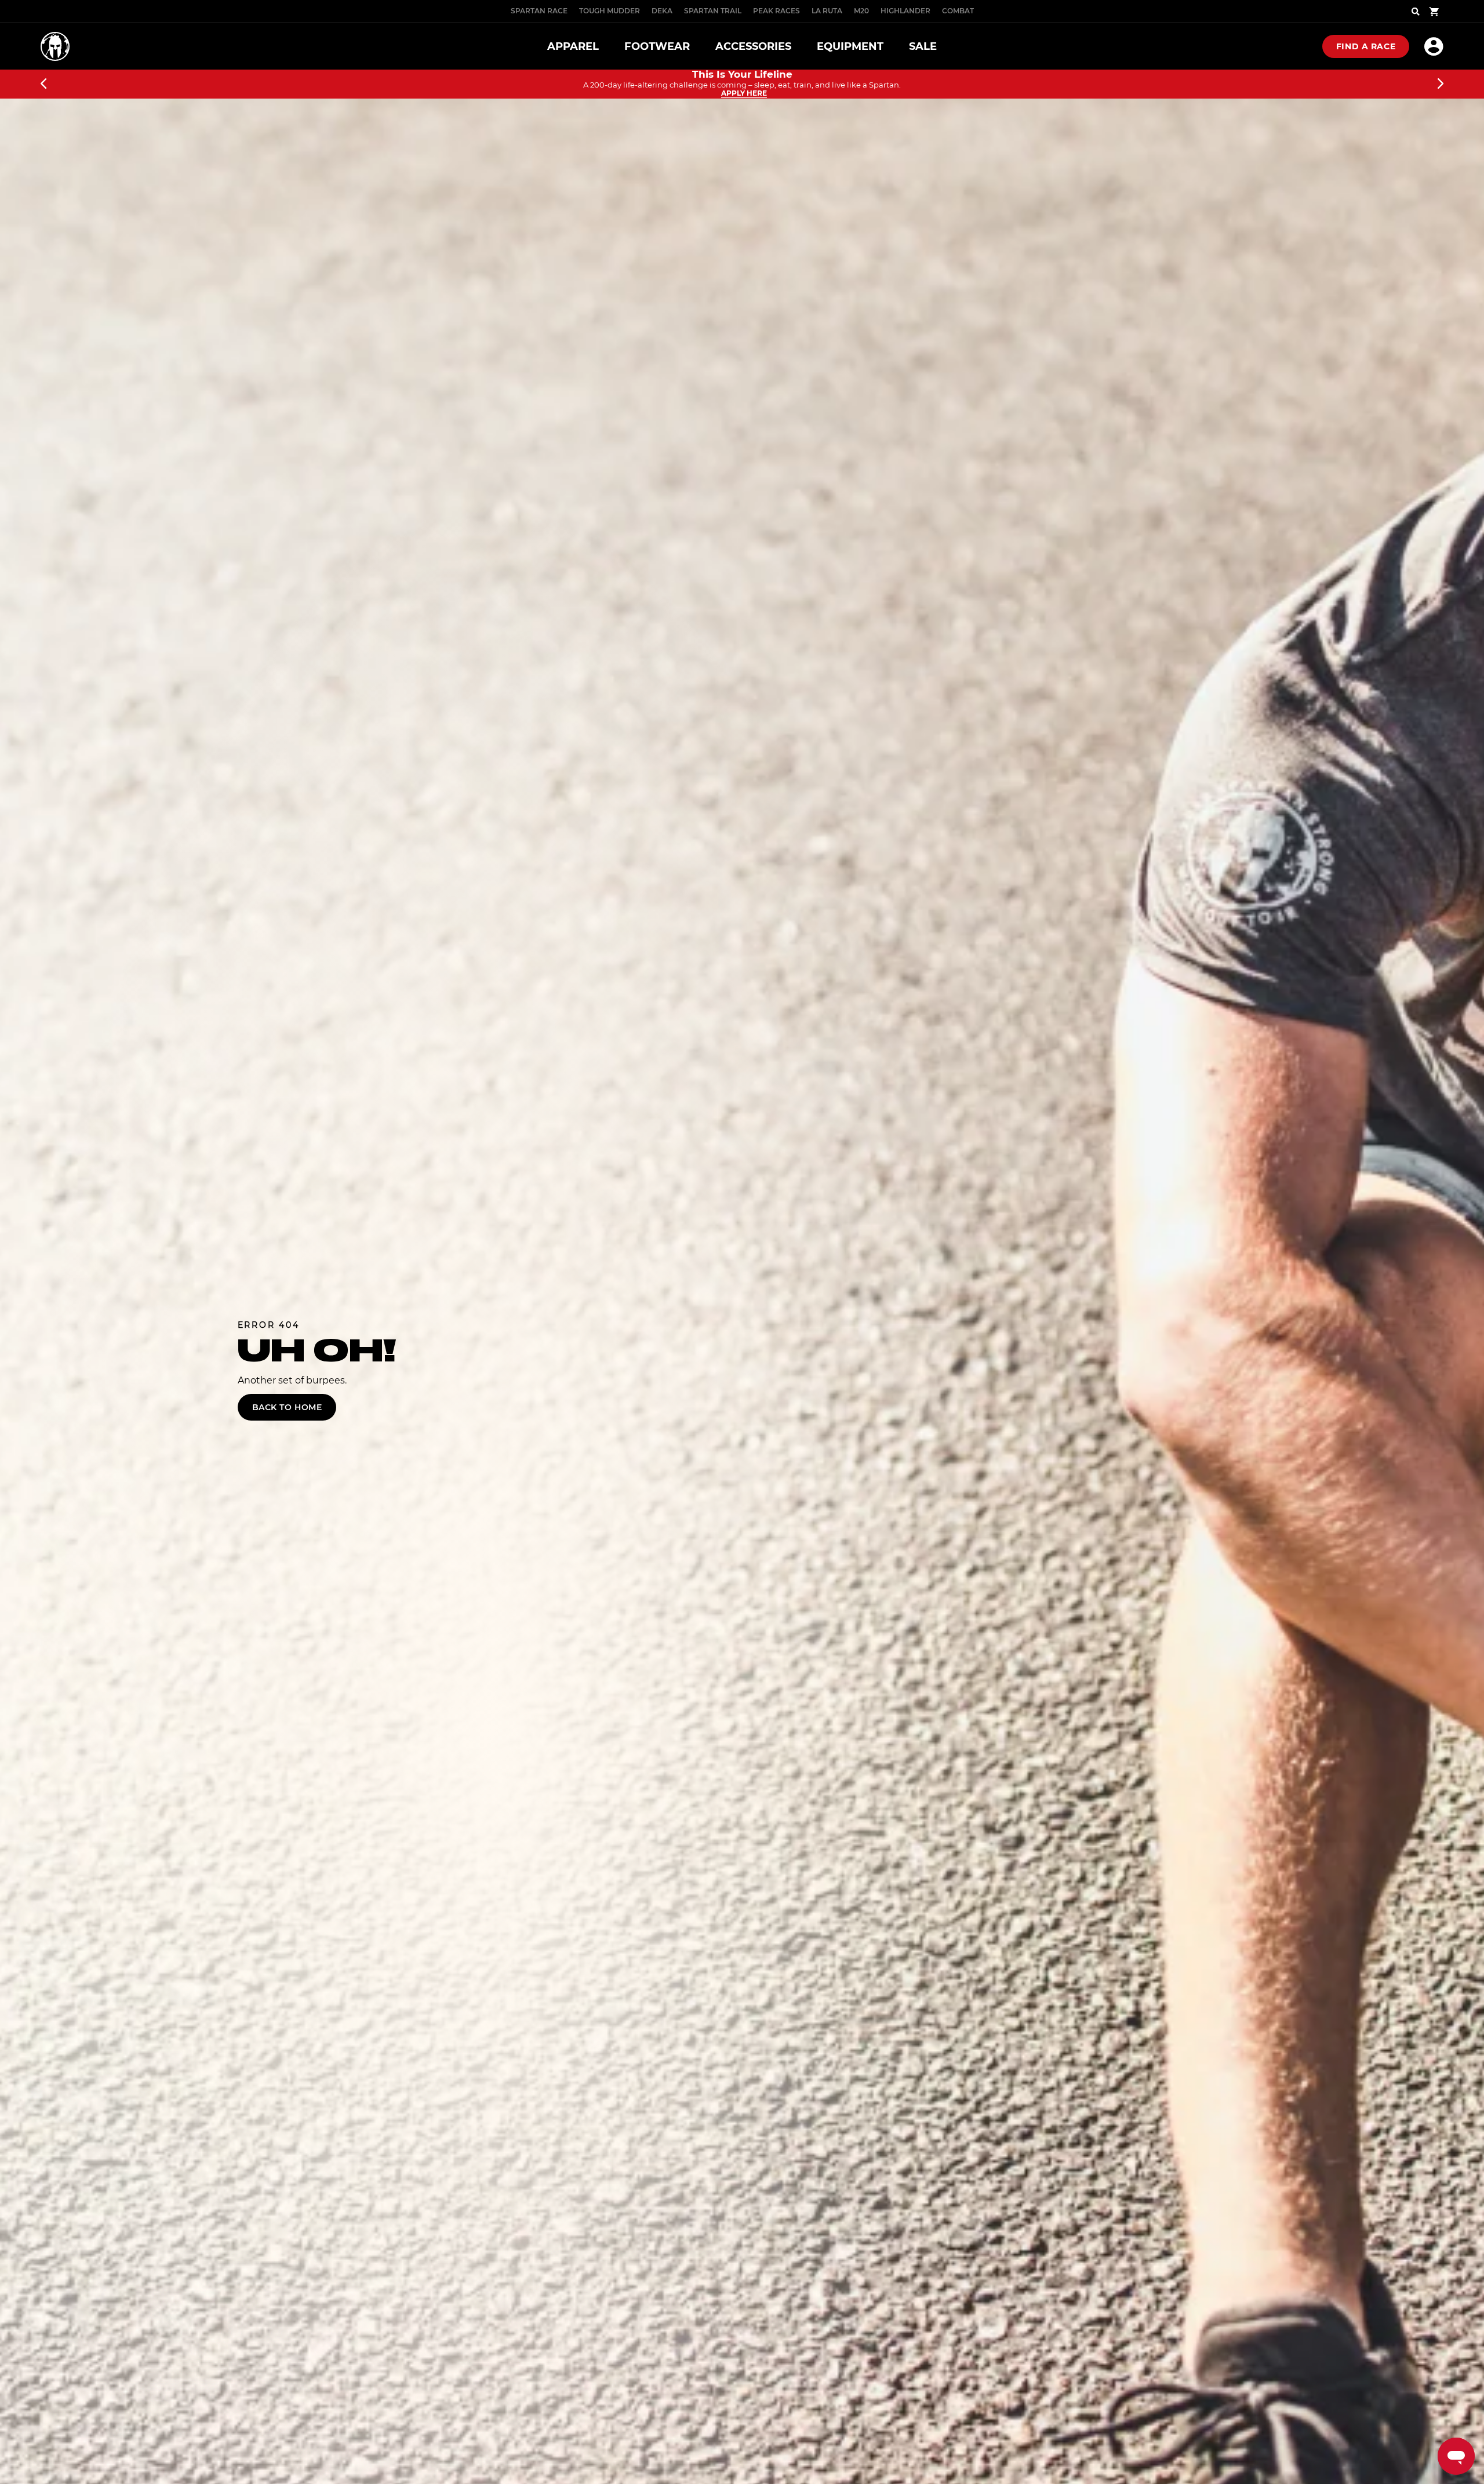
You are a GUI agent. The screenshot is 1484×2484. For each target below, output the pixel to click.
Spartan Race (539, 11)
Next (1441, 84)
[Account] (1434, 46)
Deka (662, 11)
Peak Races (776, 11)
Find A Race (1366, 46)
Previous (43, 84)
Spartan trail (713, 11)
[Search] (1416, 12)
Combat (958, 11)
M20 (861, 11)
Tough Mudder (610, 11)
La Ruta (827, 11)
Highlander (905, 11)
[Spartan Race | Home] (55, 46)
